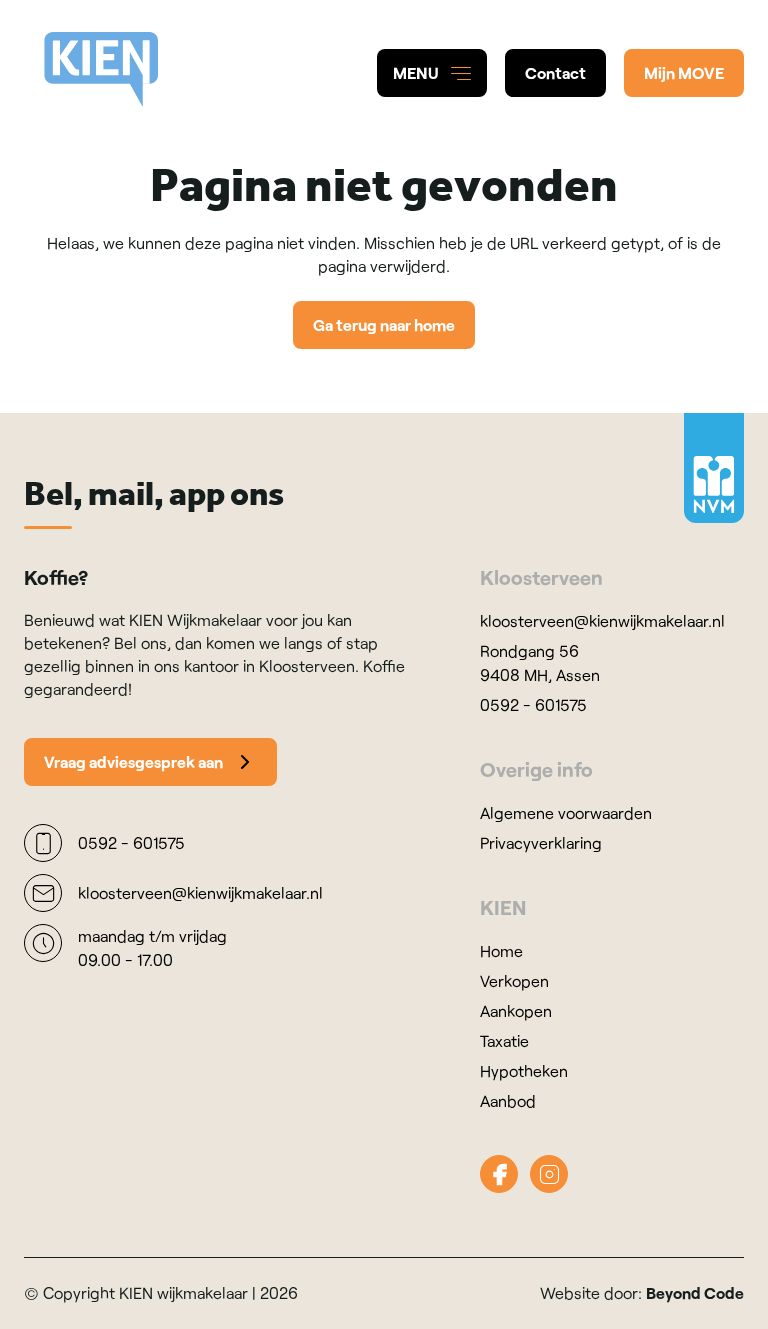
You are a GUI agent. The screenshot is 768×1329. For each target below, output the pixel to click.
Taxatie (504, 1040)
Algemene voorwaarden (566, 812)
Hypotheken (524, 1070)
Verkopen (514, 980)
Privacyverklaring (541, 842)
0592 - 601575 (533, 704)
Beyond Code (695, 1292)
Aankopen (516, 1010)
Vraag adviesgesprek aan (133, 761)
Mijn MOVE (684, 72)
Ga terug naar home (384, 324)
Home (501, 950)
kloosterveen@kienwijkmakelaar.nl (602, 620)
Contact (555, 72)
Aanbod (508, 1100)
